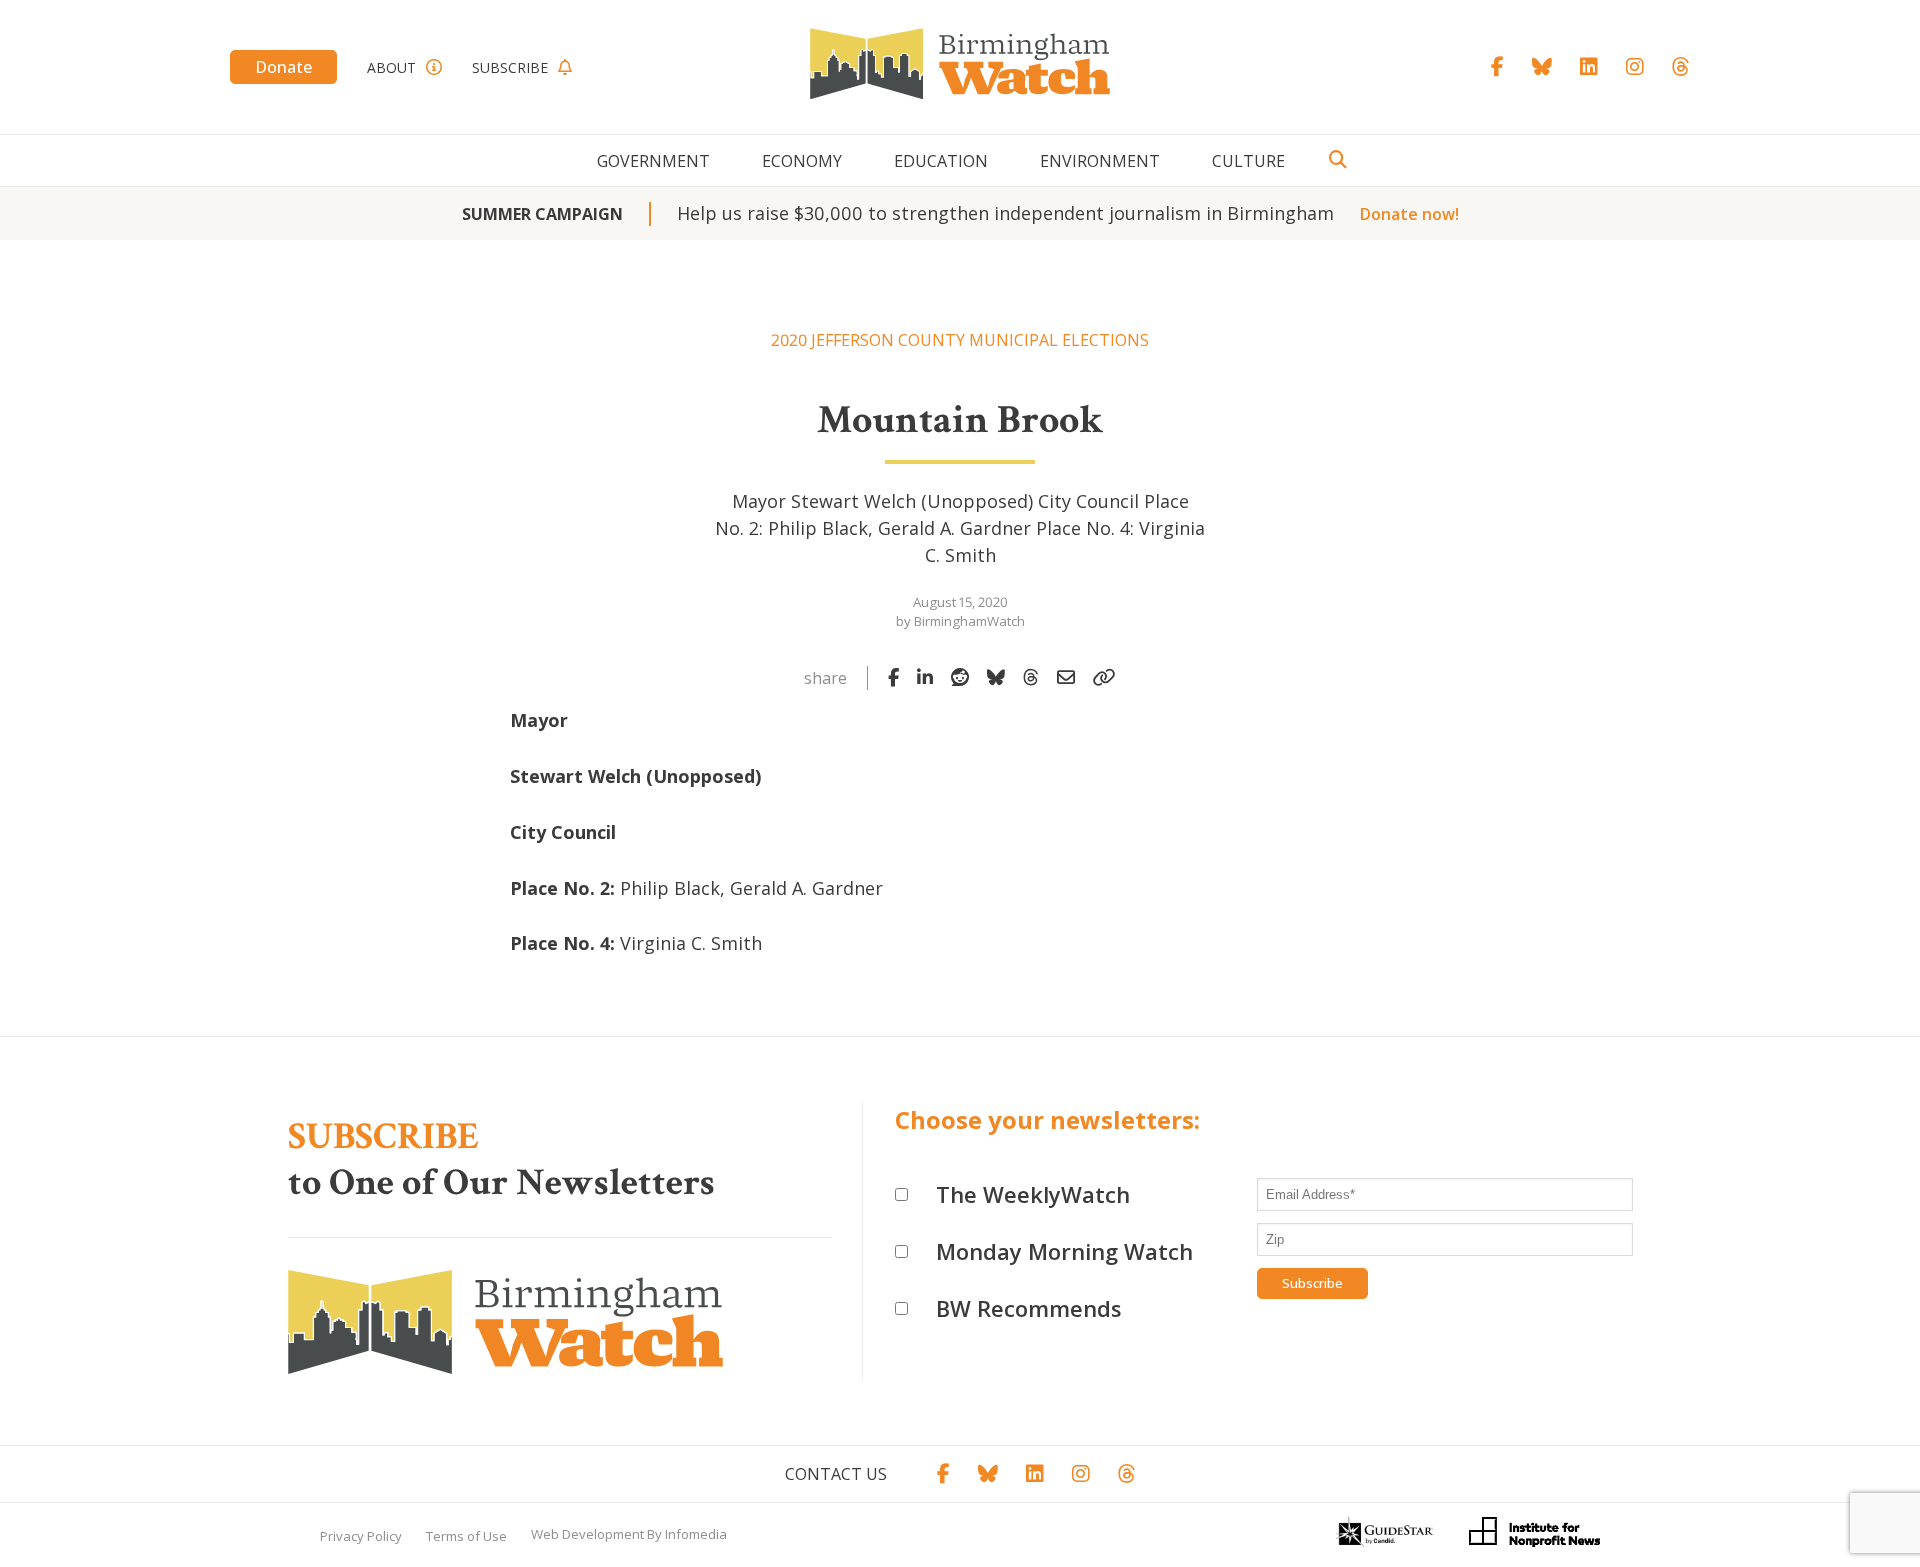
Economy (802, 161)
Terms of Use (466, 1536)
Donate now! (1409, 214)
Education (941, 161)
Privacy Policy (361, 1536)
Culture (1248, 161)
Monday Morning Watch (1064, 1251)
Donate (283, 67)
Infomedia (696, 1534)
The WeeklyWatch (1033, 1194)
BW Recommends (1029, 1308)
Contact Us (836, 1474)
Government (653, 161)
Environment (1100, 161)
